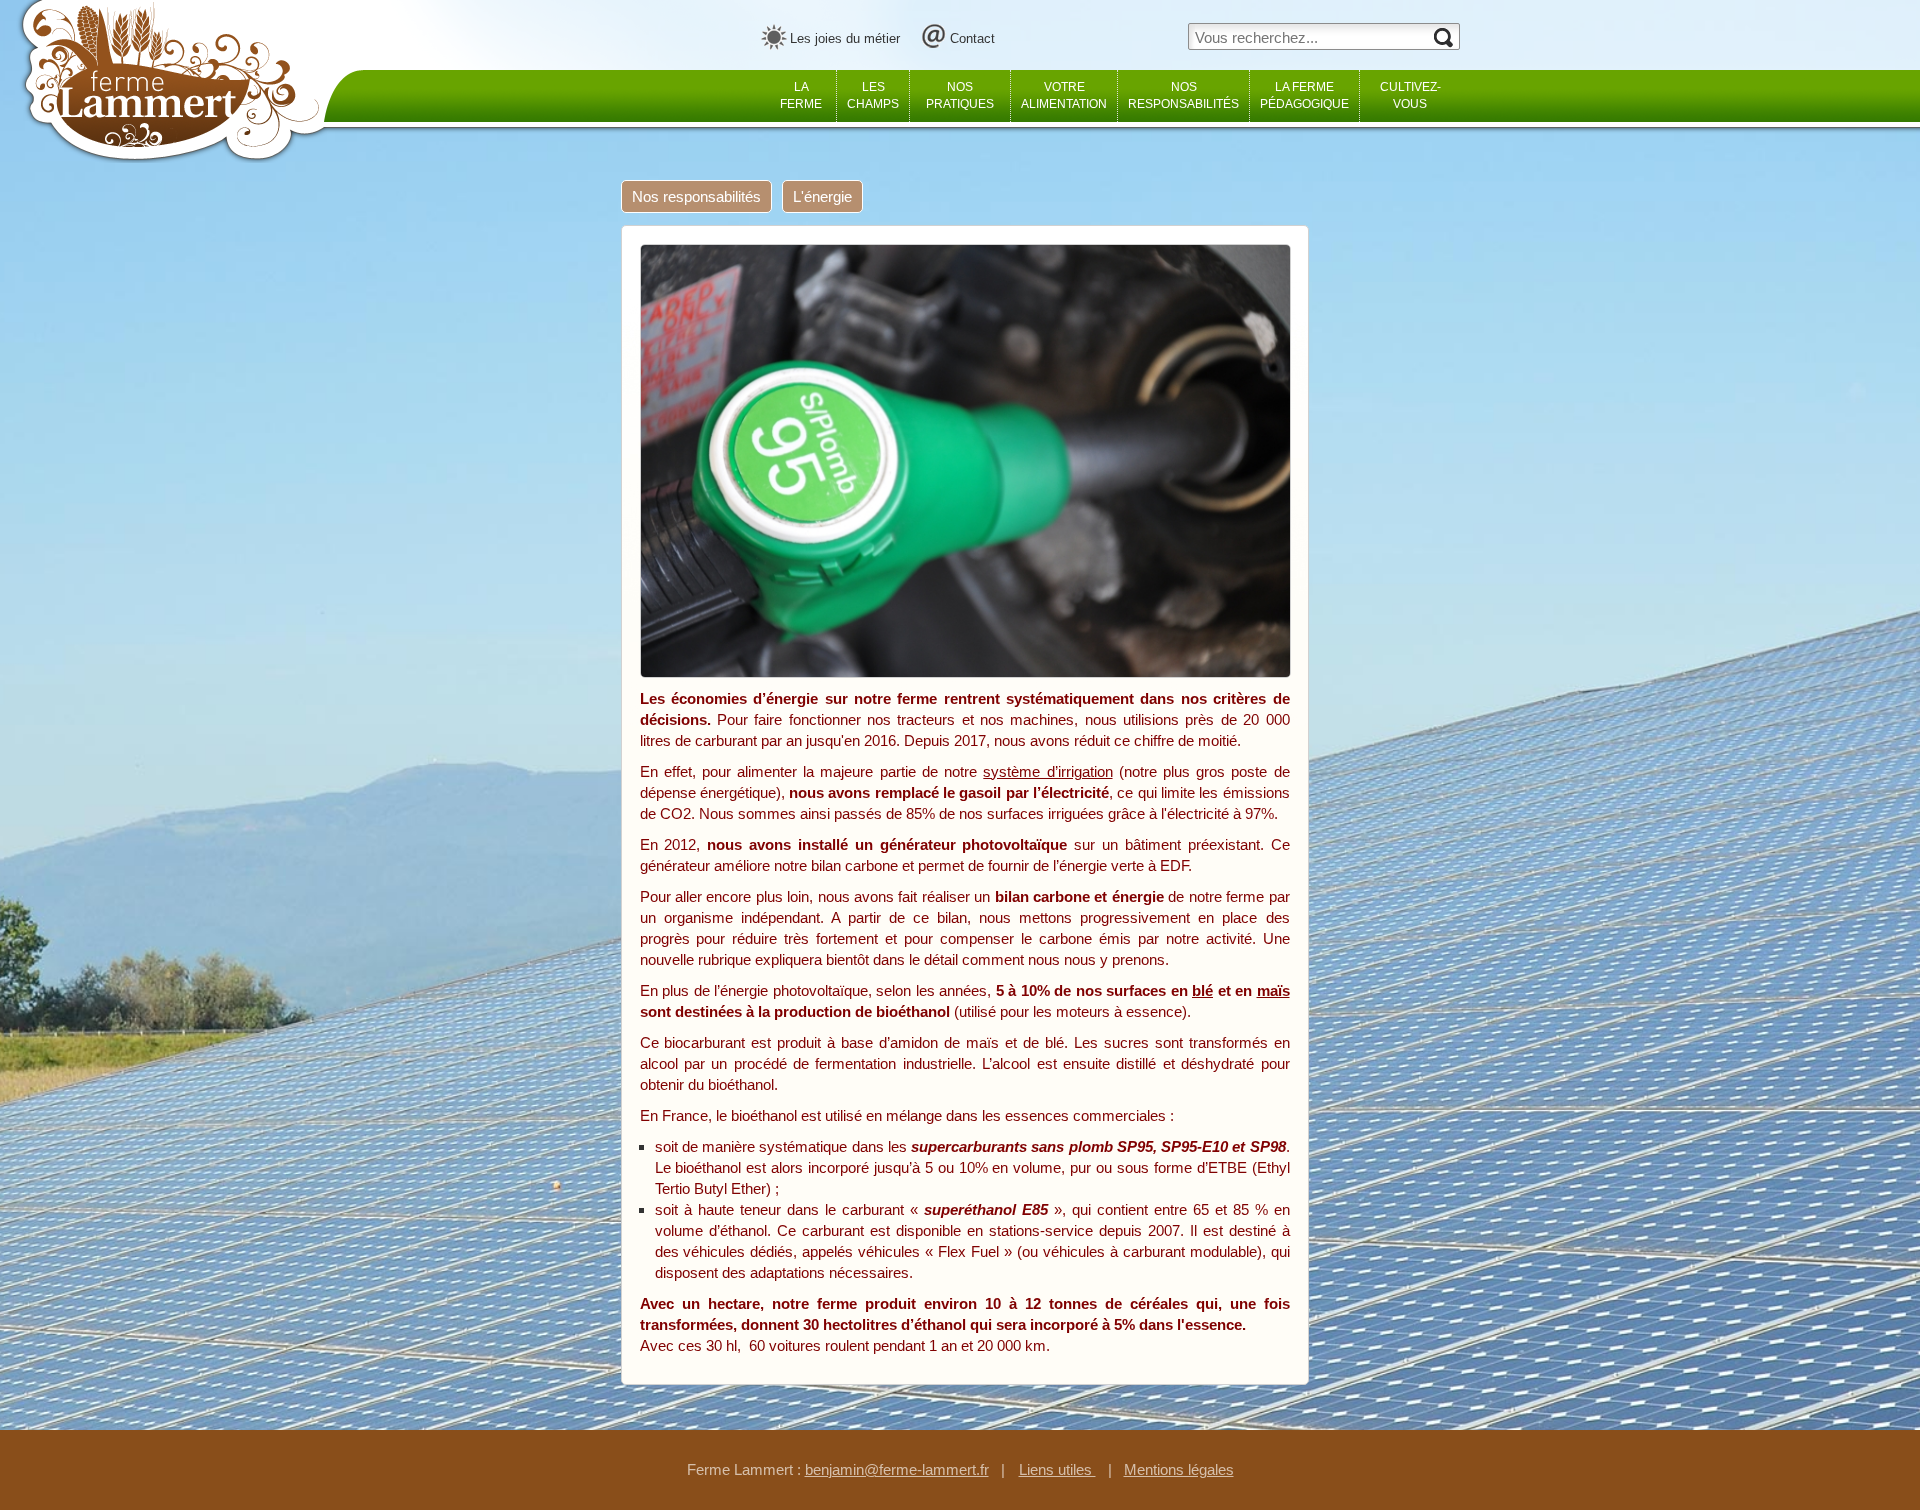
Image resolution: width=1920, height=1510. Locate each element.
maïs (1273, 990)
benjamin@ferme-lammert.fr (897, 1469)
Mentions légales (1179, 1469)
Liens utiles (1057, 1469)
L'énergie (822, 196)
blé (1202, 990)
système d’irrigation (1047, 771)
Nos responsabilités (696, 196)
